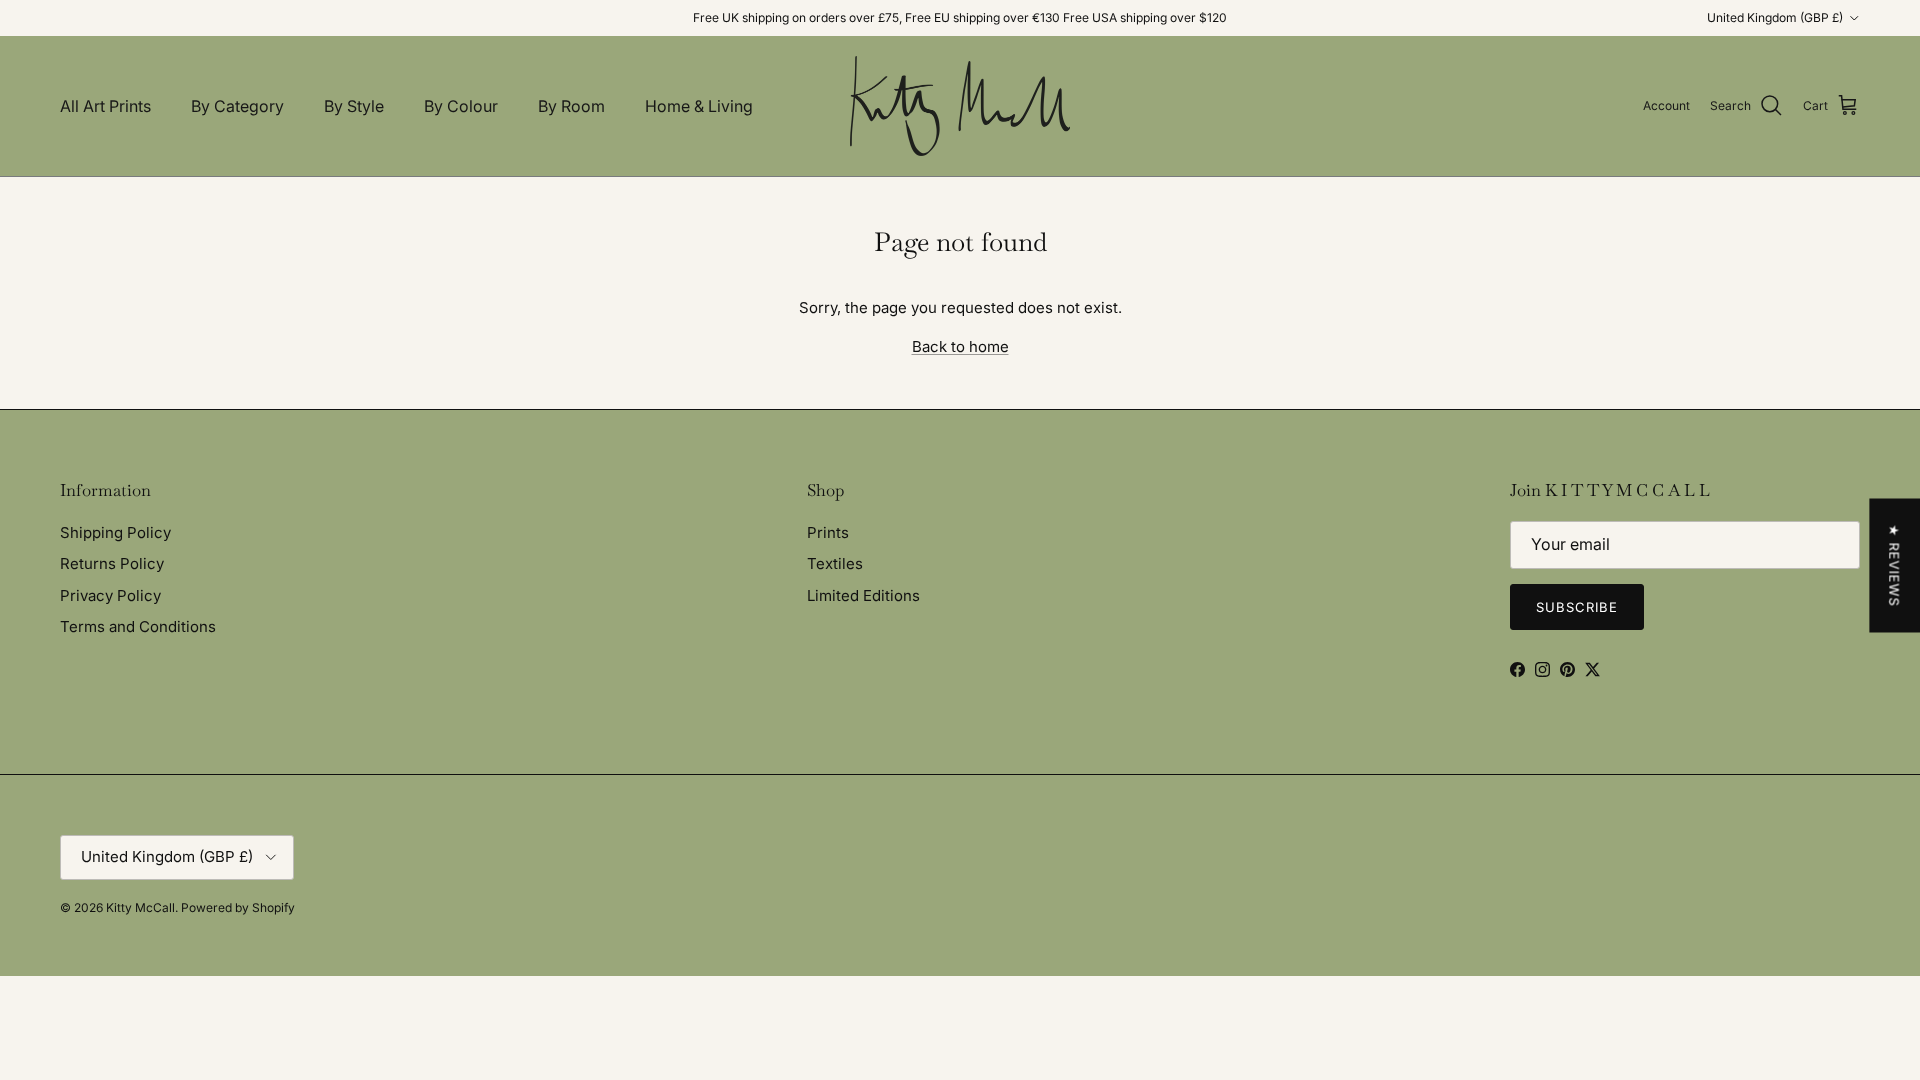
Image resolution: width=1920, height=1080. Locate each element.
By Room (571, 106)
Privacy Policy (110, 595)
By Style (354, 106)
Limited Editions (863, 595)
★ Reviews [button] (1894, 566)
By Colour (461, 106)
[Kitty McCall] (960, 106)
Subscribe (1577, 607)
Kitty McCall (140, 907)
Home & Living (699, 106)
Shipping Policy (115, 532)
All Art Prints (105, 106)
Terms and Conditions (138, 626)
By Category (237, 106)
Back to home (960, 346)
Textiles (835, 563)
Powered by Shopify (238, 907)
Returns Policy (112, 563)
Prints (828, 532)
